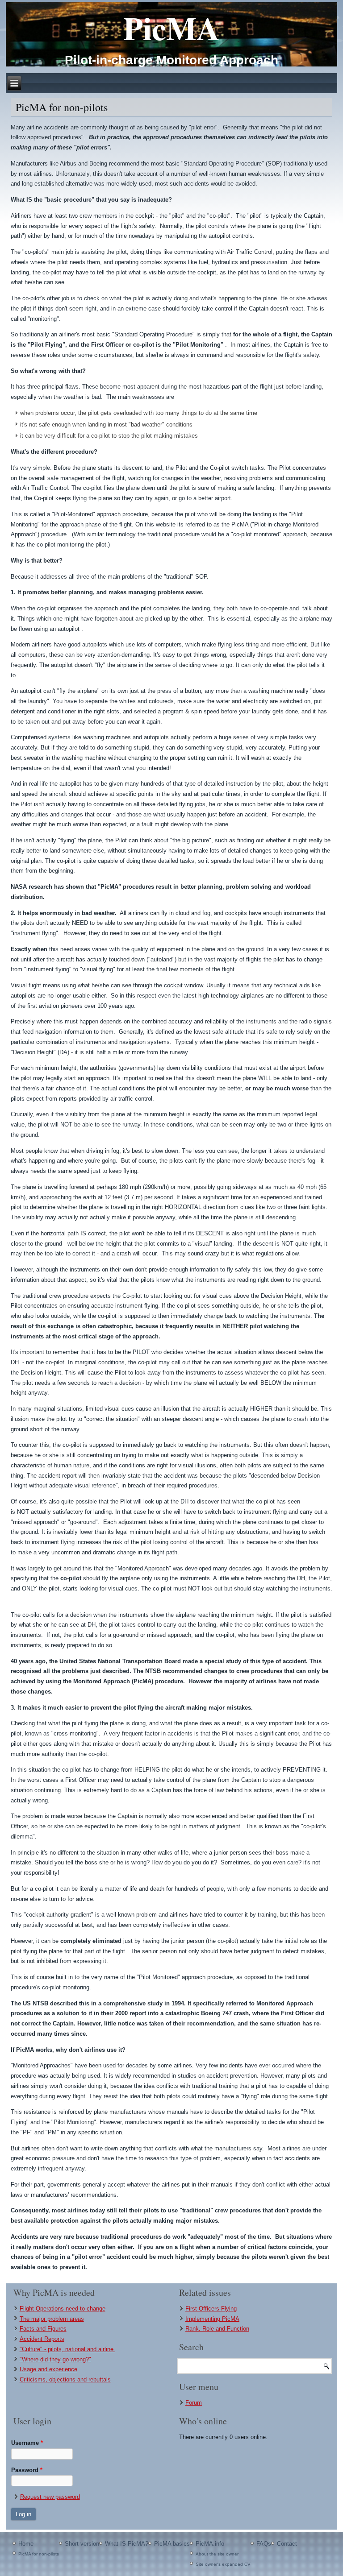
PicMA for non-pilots (39, 2554)
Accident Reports (42, 2339)
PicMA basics (172, 2544)
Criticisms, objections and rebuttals (65, 2379)
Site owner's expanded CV (223, 2564)
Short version (82, 2544)
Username (27, 2443)
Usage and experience (48, 2369)
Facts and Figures (43, 2329)
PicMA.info (210, 2544)
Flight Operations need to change (63, 2309)
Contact (287, 2544)
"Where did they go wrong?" (55, 2359)
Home (26, 2544)
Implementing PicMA (212, 2319)
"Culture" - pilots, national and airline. (67, 2349)
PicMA (171, 28)
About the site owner (217, 2554)
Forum (194, 2403)
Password (27, 2470)
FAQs (264, 2544)
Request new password (50, 2497)
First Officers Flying (211, 2309)
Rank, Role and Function (217, 2329)
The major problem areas (52, 2319)
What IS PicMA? (127, 2544)
